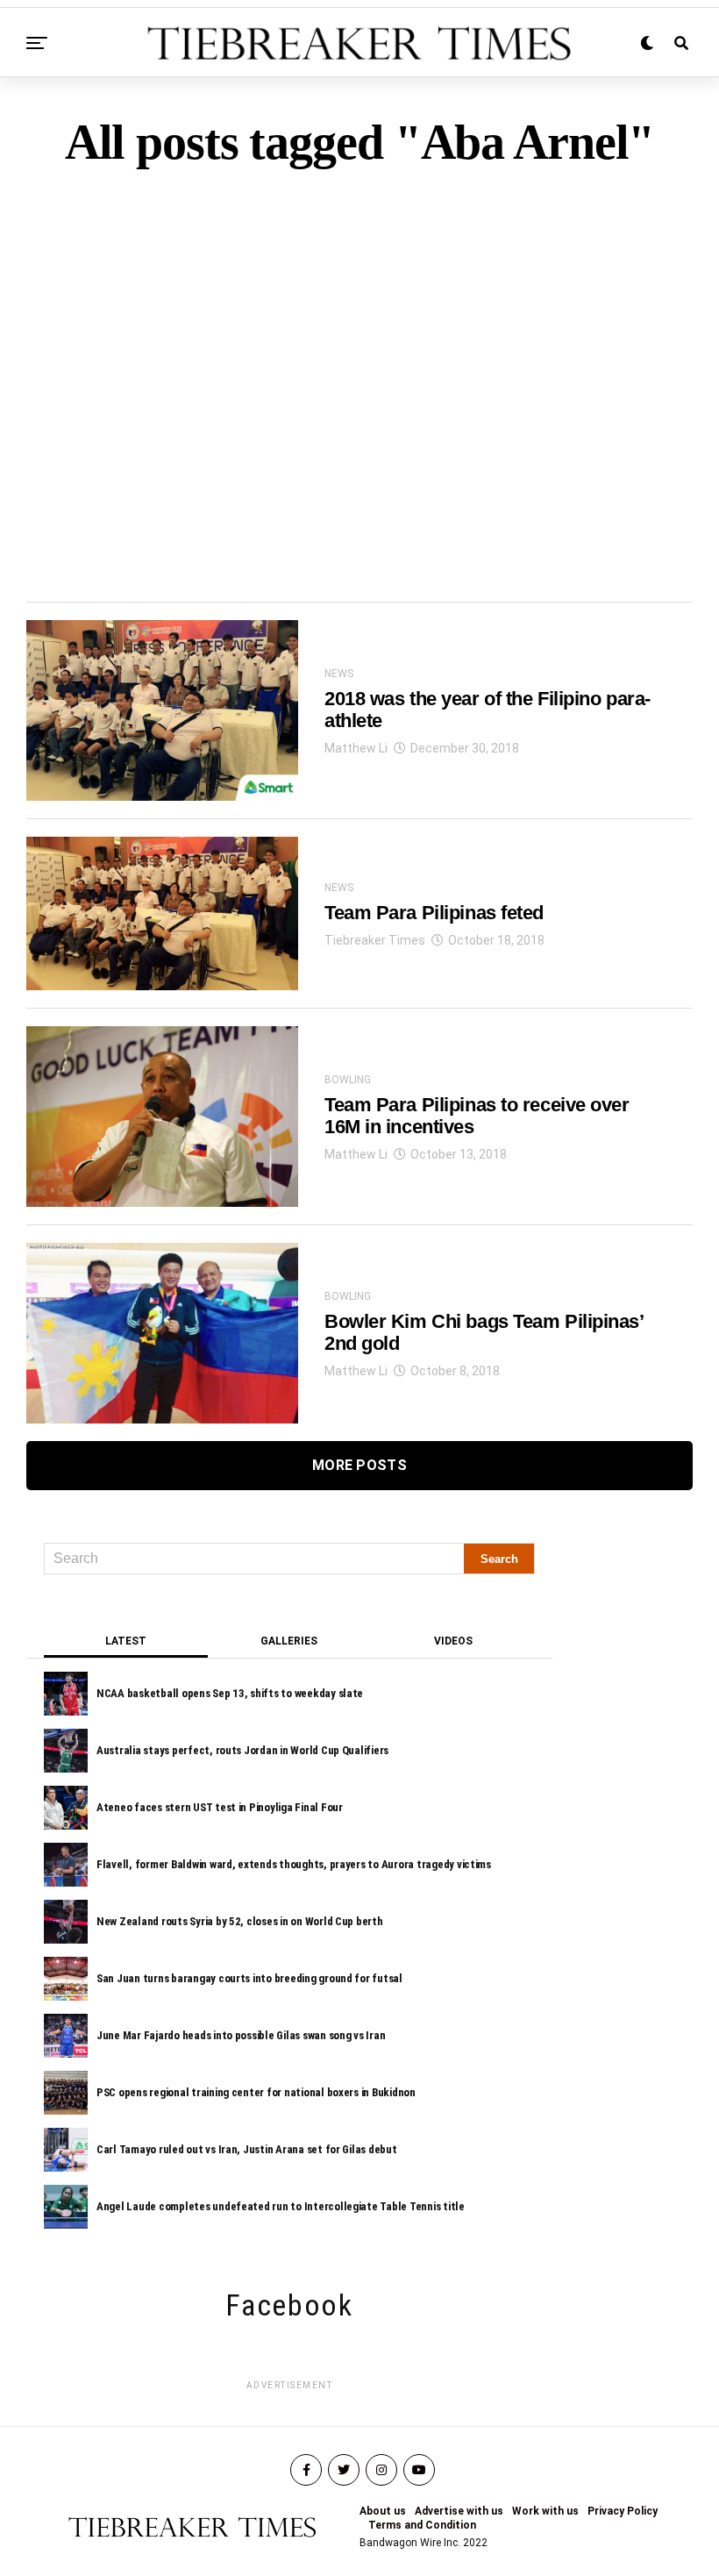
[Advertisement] (359, 354)
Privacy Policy (623, 2511)
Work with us (545, 2511)
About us (383, 2511)
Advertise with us (459, 2511)
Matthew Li (356, 748)
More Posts (359, 1465)
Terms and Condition (422, 2525)
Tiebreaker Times (375, 940)
